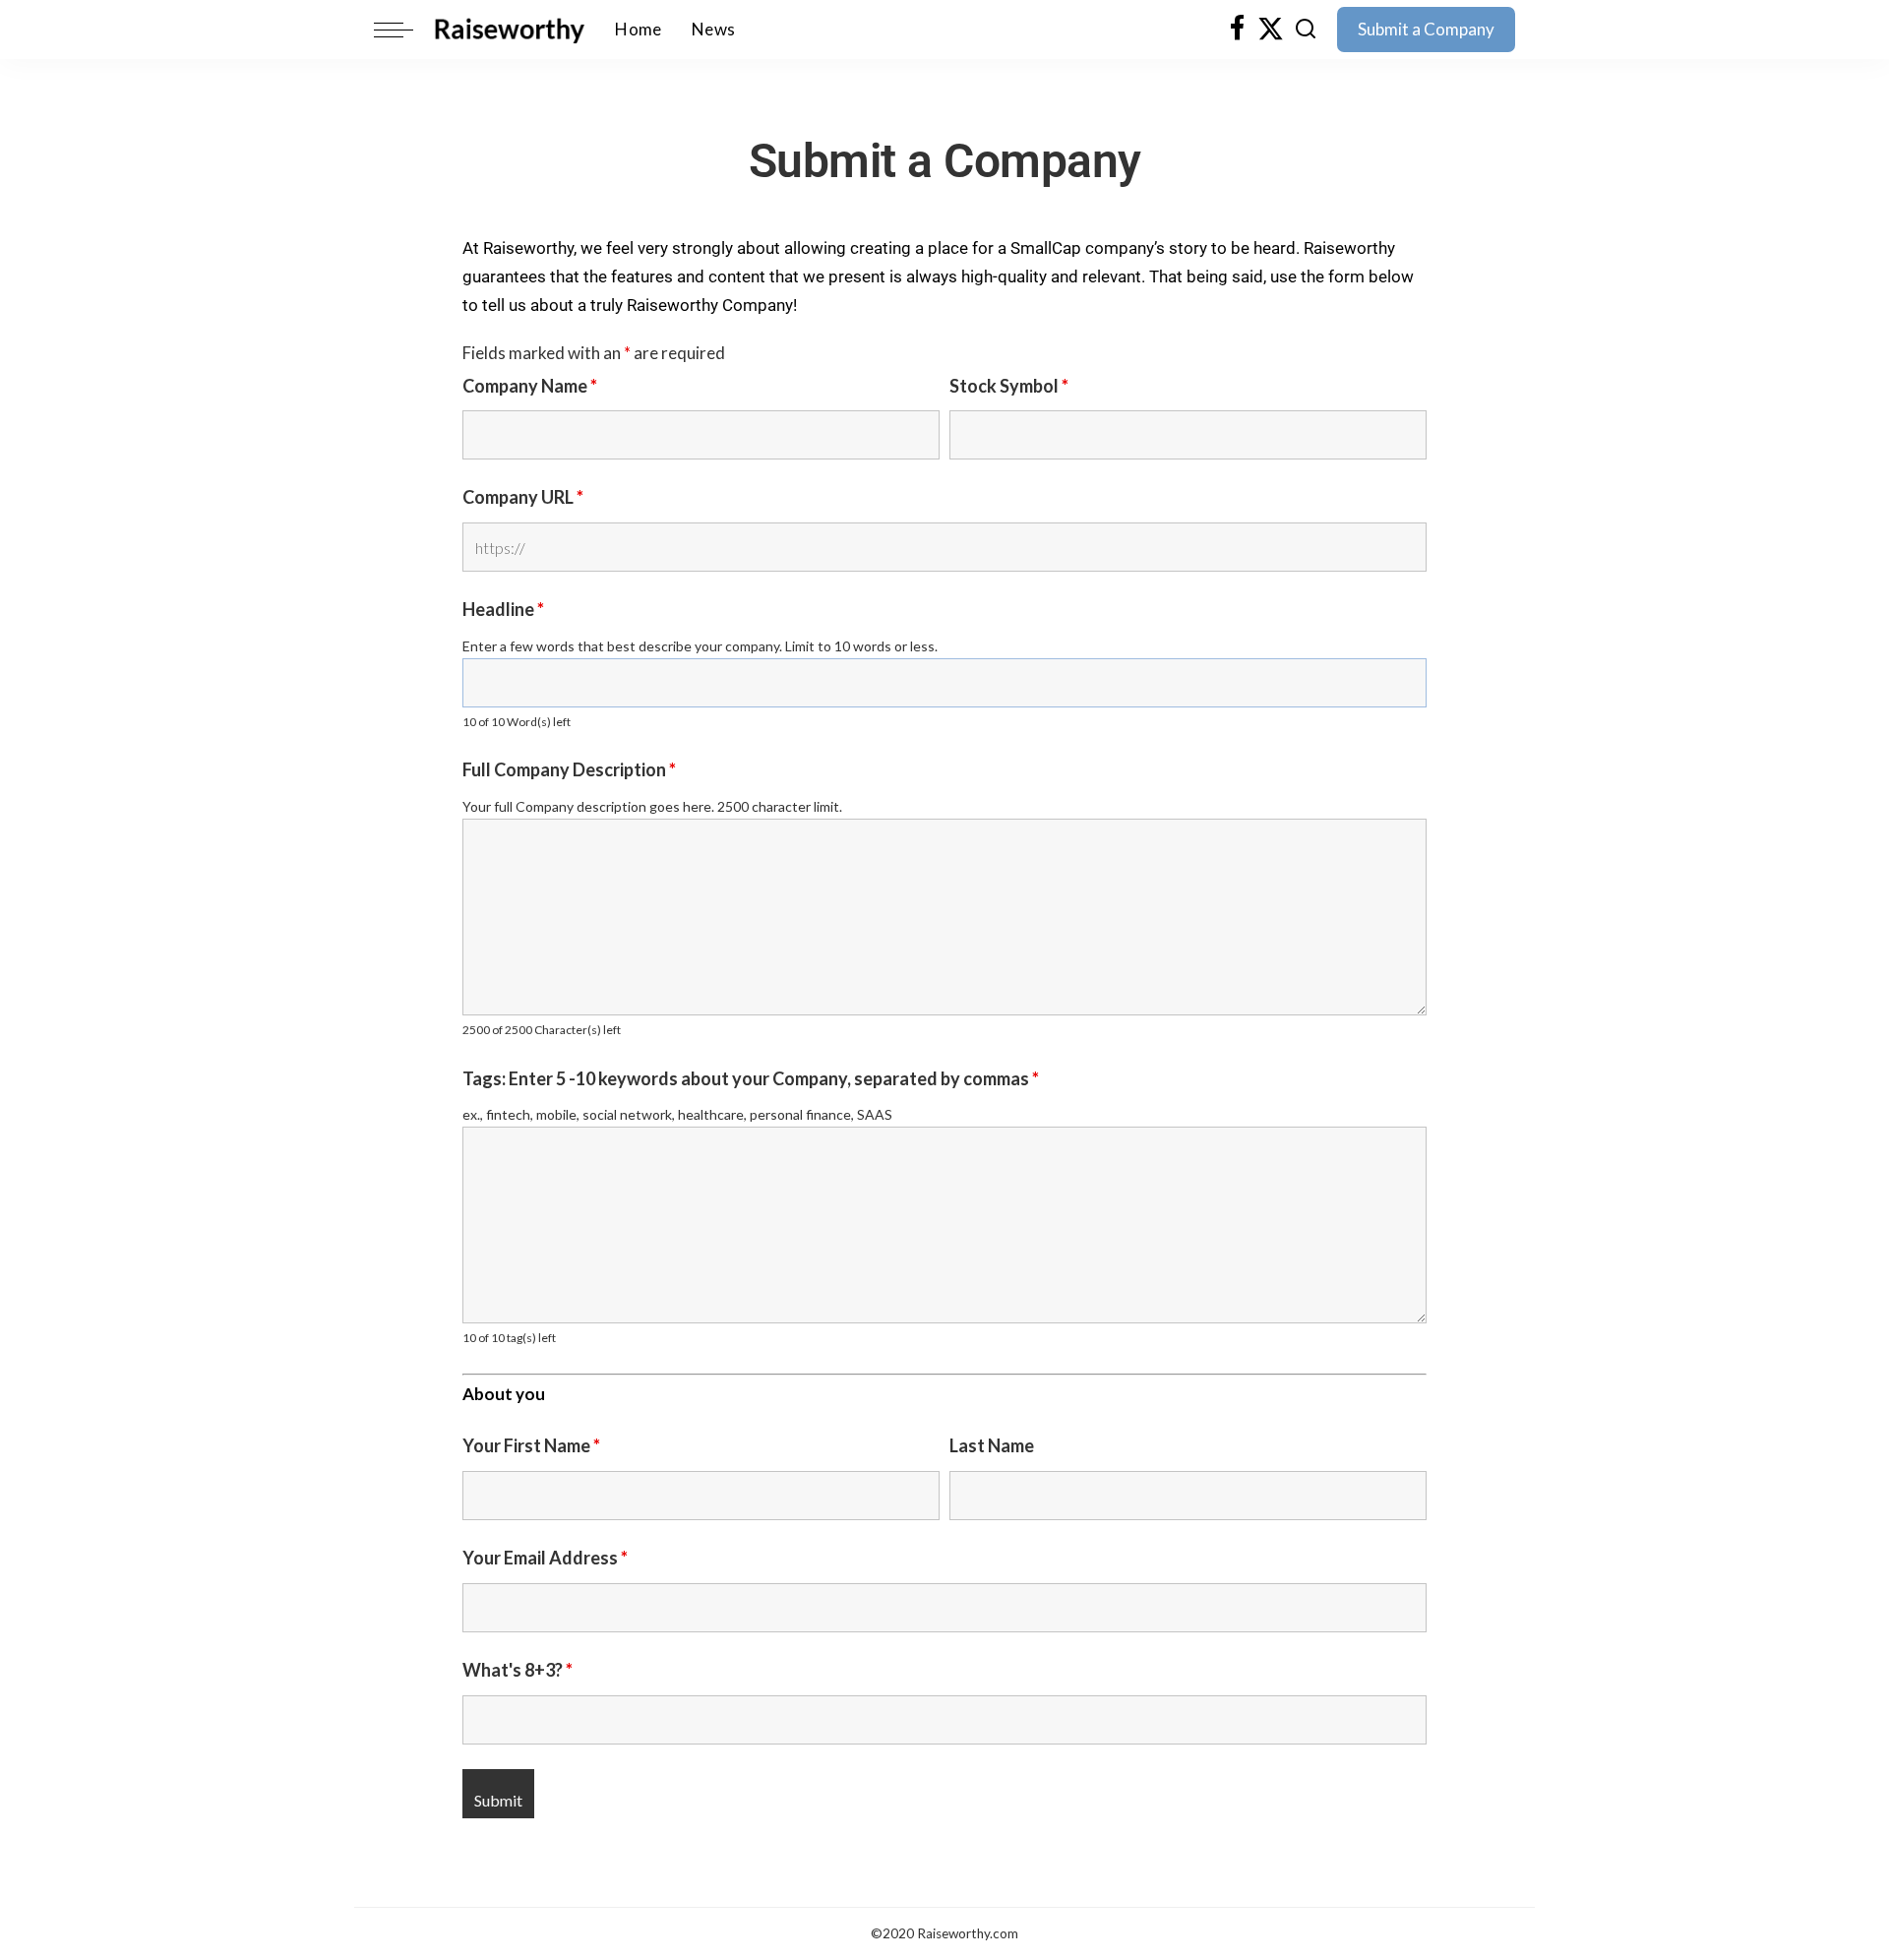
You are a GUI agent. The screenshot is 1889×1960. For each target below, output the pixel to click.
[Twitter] (1271, 30)
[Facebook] (1237, 30)
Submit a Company (1426, 29)
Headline (503, 609)
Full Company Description (569, 769)
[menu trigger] (403, 30)
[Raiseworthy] (509, 30)
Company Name (530, 386)
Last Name (992, 1445)
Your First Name (531, 1445)
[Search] (1306, 30)
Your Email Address (545, 1558)
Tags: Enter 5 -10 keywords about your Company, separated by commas (751, 1078)
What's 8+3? (518, 1670)
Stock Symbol (1009, 386)
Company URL (523, 497)
